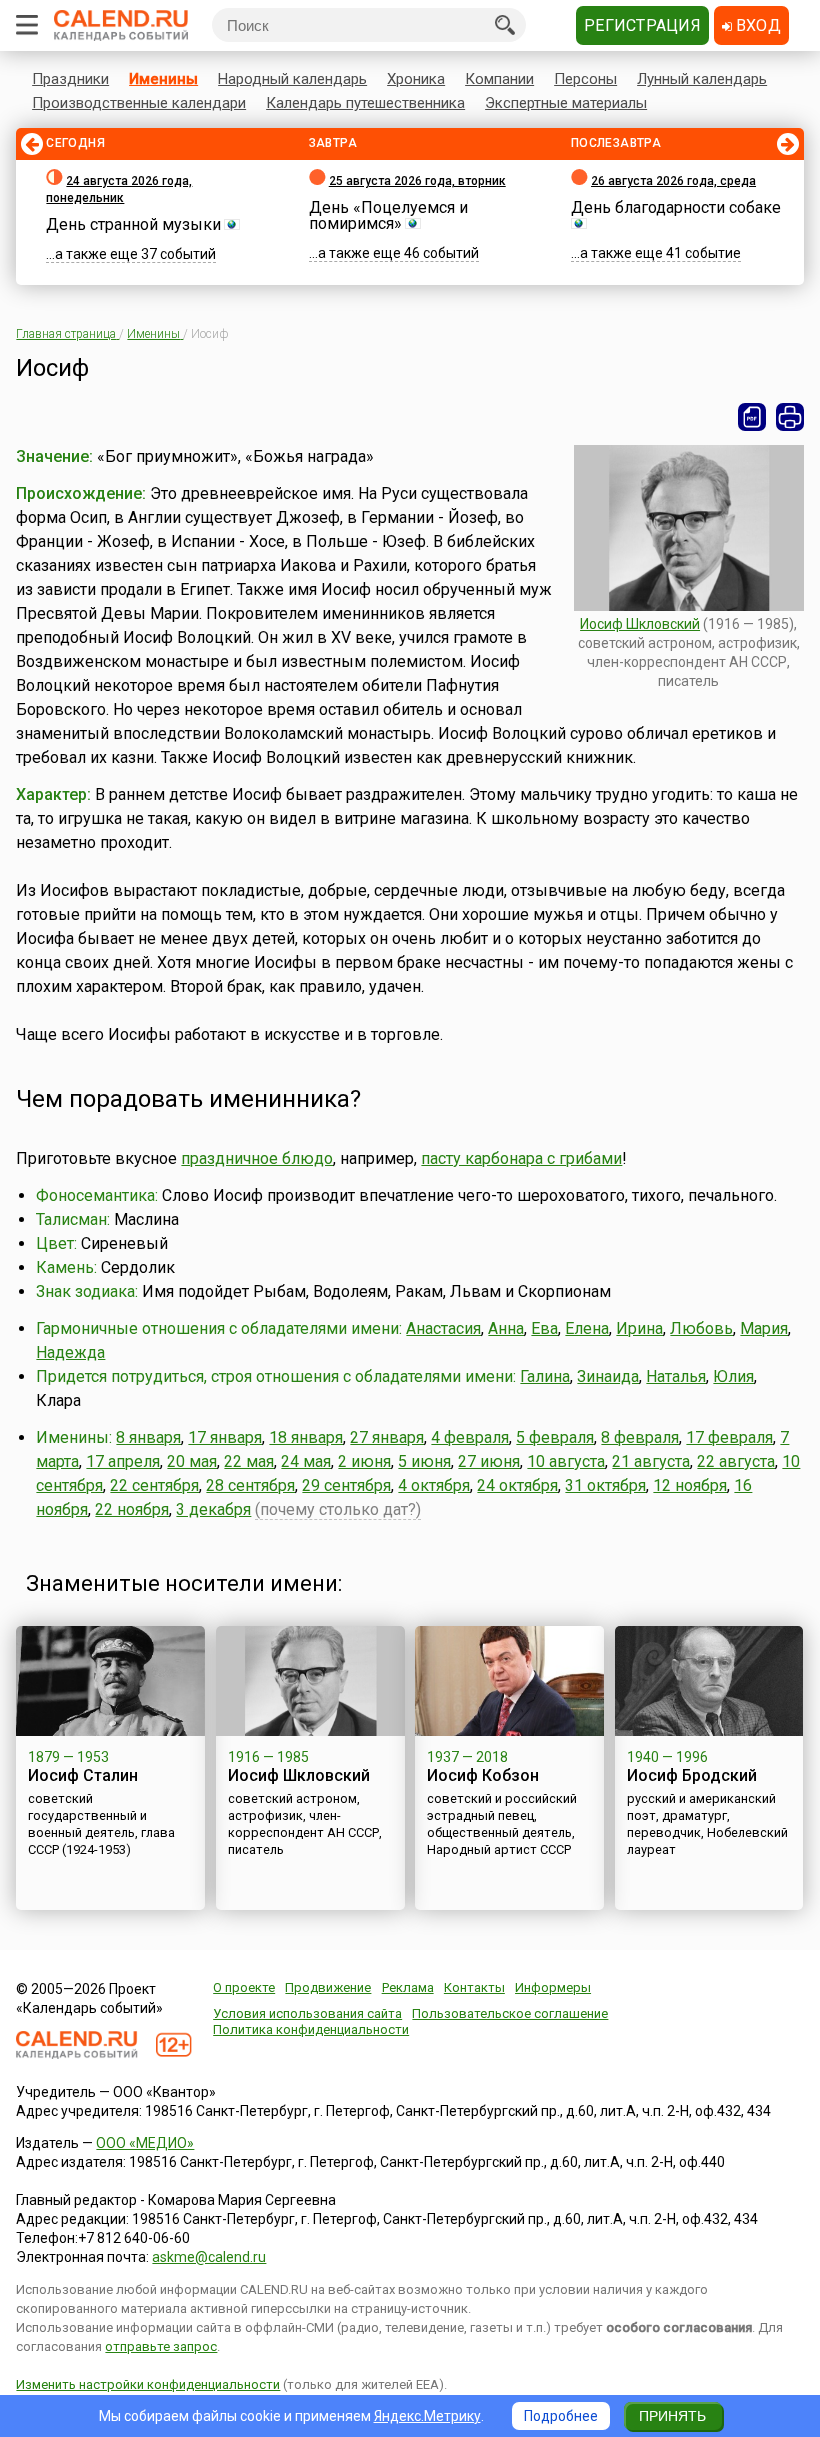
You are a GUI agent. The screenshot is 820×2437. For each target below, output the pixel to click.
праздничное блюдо (257, 1158)
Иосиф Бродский (692, 1775)
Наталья (676, 1376)
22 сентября (154, 1485)
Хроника (416, 79)
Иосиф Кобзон (483, 1775)
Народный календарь (292, 79)
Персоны (585, 79)
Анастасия (443, 1328)
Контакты (474, 1987)
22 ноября (132, 1509)
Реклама (408, 1987)
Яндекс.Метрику (427, 2416)
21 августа (651, 1461)
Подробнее (561, 2416)
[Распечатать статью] (790, 417)
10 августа (566, 1461)
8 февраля (640, 1437)
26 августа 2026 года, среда (673, 181)
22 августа (736, 1461)
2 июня (364, 1461)
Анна (506, 1328)
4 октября (434, 1485)
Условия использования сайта (307, 2013)
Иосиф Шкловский (640, 624)
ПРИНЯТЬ (672, 2416)
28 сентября (250, 1485)
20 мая (192, 1461)
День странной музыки (133, 224)
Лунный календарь (702, 79)
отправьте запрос (161, 2346)
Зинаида (608, 1376)
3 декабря (213, 1509)
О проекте (244, 1987)
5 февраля (555, 1437)
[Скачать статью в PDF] (752, 417)
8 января (148, 1437)
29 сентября (346, 1485)
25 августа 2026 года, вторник (417, 181)
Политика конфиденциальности (311, 2029)
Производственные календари (139, 103)
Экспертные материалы (566, 103)
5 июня (424, 1461)
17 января (225, 1437)
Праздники (70, 79)
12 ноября (690, 1485)
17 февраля (729, 1437)
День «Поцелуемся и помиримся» (388, 215)
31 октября (605, 1485)
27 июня (489, 1461)
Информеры (553, 1987)
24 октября (517, 1485)
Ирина (639, 1328)
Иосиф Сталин (83, 1775)
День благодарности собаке (676, 207)
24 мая (306, 1461)
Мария (764, 1328)
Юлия (733, 1376)
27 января (387, 1437)
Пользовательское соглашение (510, 2013)
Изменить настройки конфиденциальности (148, 2384)
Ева (544, 1328)
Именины (163, 79)
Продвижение (328, 1987)
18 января (306, 1437)
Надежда (70, 1352)
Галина (545, 1376)
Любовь (701, 1328)
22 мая (249, 1461)
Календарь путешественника (365, 103)
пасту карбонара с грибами (521, 1158)
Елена (587, 1328)
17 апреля (123, 1461)
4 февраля (470, 1437)
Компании (499, 79)
